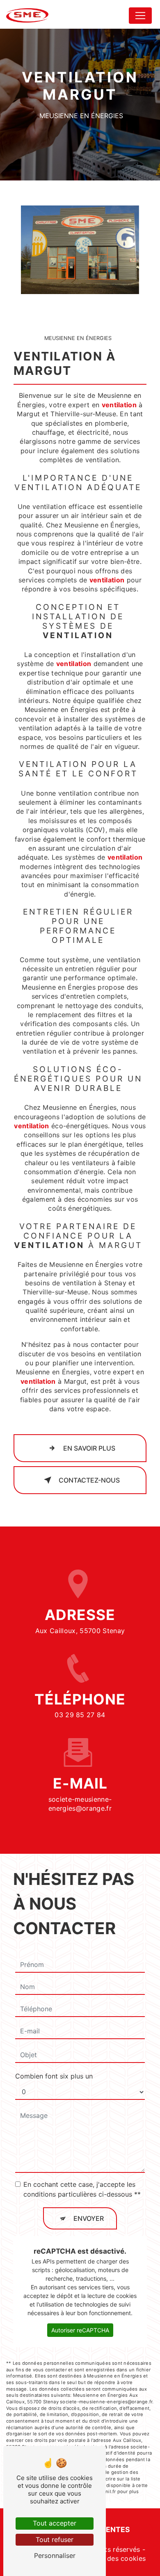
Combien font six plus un (54, 2076)
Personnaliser (55, 2555)
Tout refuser (55, 2539)
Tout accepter (55, 2523)
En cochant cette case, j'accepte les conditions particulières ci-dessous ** (82, 2189)
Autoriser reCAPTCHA (80, 2330)
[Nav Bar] (140, 16)
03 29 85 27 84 (80, 1715)
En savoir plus (89, 1448)
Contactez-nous (89, 1480)
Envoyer (89, 2218)
